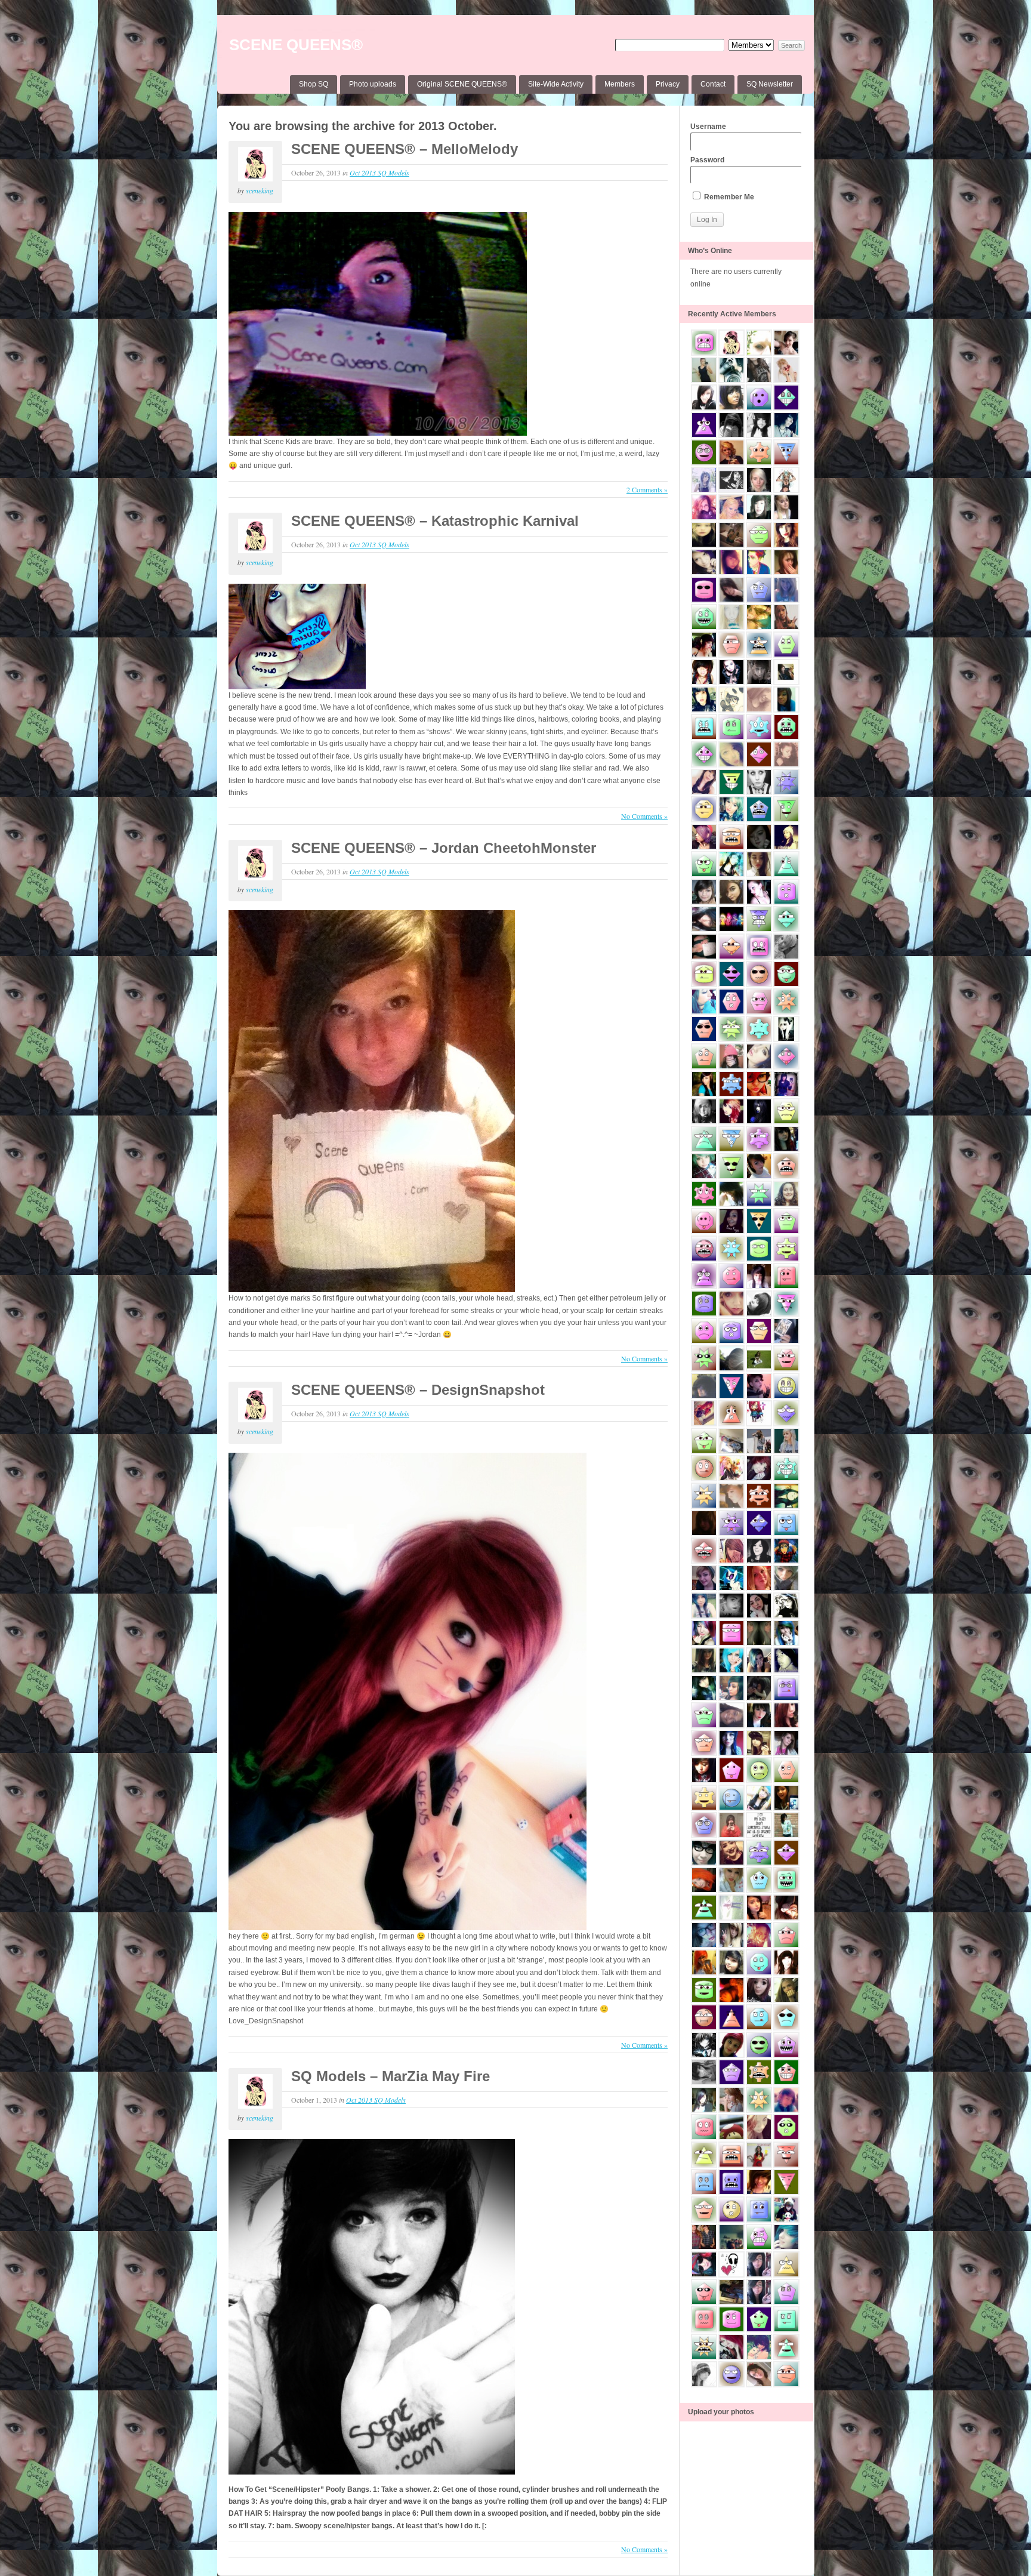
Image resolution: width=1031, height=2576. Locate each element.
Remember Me (728, 197)
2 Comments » (647, 489)
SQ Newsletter (770, 84)
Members (620, 84)
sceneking (260, 190)
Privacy (668, 84)
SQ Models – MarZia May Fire (391, 2076)
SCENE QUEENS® (296, 45)
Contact (713, 84)
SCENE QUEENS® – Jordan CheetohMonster (444, 848)
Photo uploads (373, 84)
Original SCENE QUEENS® (462, 84)
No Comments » (644, 816)
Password (707, 160)
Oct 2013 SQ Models (379, 172)
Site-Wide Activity (556, 84)
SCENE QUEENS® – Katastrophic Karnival (435, 521)
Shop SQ (314, 84)
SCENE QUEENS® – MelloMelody (405, 149)
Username (708, 127)
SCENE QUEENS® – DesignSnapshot (418, 1390)
